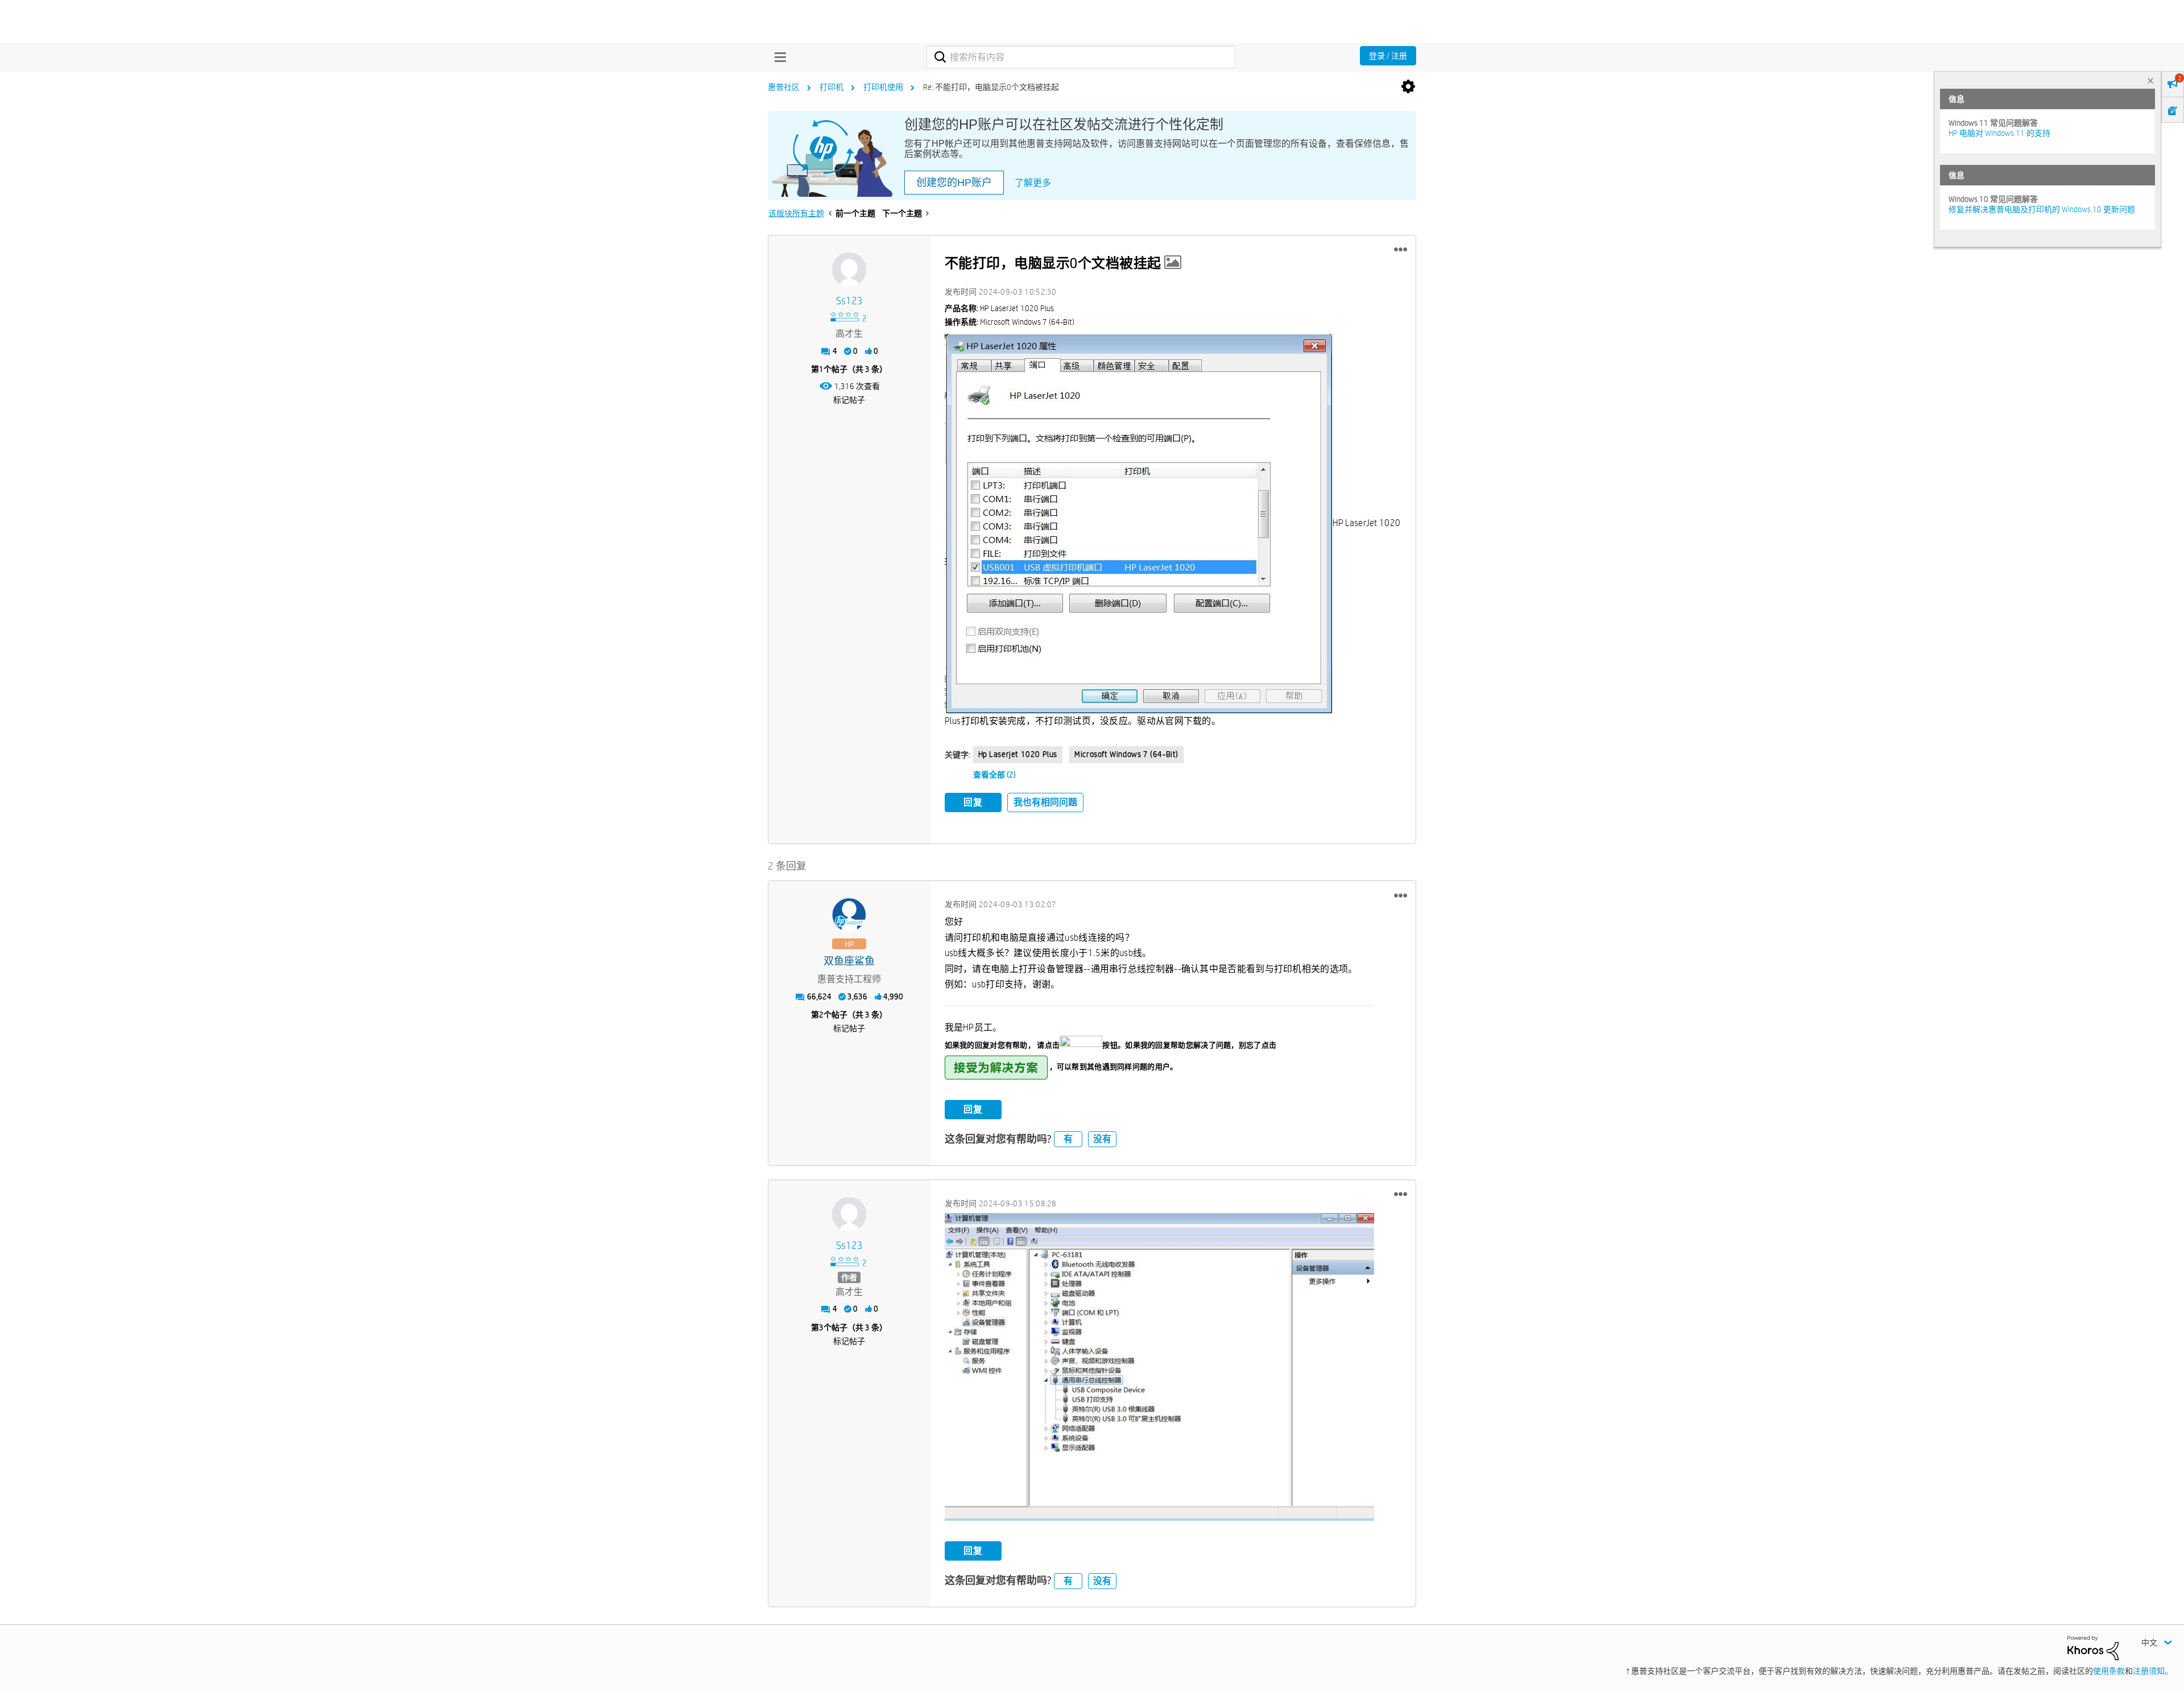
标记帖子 (849, 400)
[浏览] (777, 57)
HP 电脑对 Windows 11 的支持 (1999, 133)
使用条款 (2109, 1671)
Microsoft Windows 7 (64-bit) (1126, 754)
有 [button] (1068, 1139)
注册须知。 (2153, 1671)
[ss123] (849, 270)
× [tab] (2150, 80)
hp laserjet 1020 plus (1018, 754)
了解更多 (1033, 183)
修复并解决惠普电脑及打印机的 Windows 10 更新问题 (2042, 209)
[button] (1401, 250)
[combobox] (1081, 57)
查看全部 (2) (994, 775)
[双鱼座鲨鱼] (849, 915)
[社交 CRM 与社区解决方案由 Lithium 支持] (2093, 1647)
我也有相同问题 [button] (1045, 802)
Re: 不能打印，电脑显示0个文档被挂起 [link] (991, 87)
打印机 (832, 87)
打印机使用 (883, 87)
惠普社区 (784, 87)
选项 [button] (1408, 87)
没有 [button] (1102, 1139)
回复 (973, 802)
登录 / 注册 (1388, 56)
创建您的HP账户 (954, 183)
